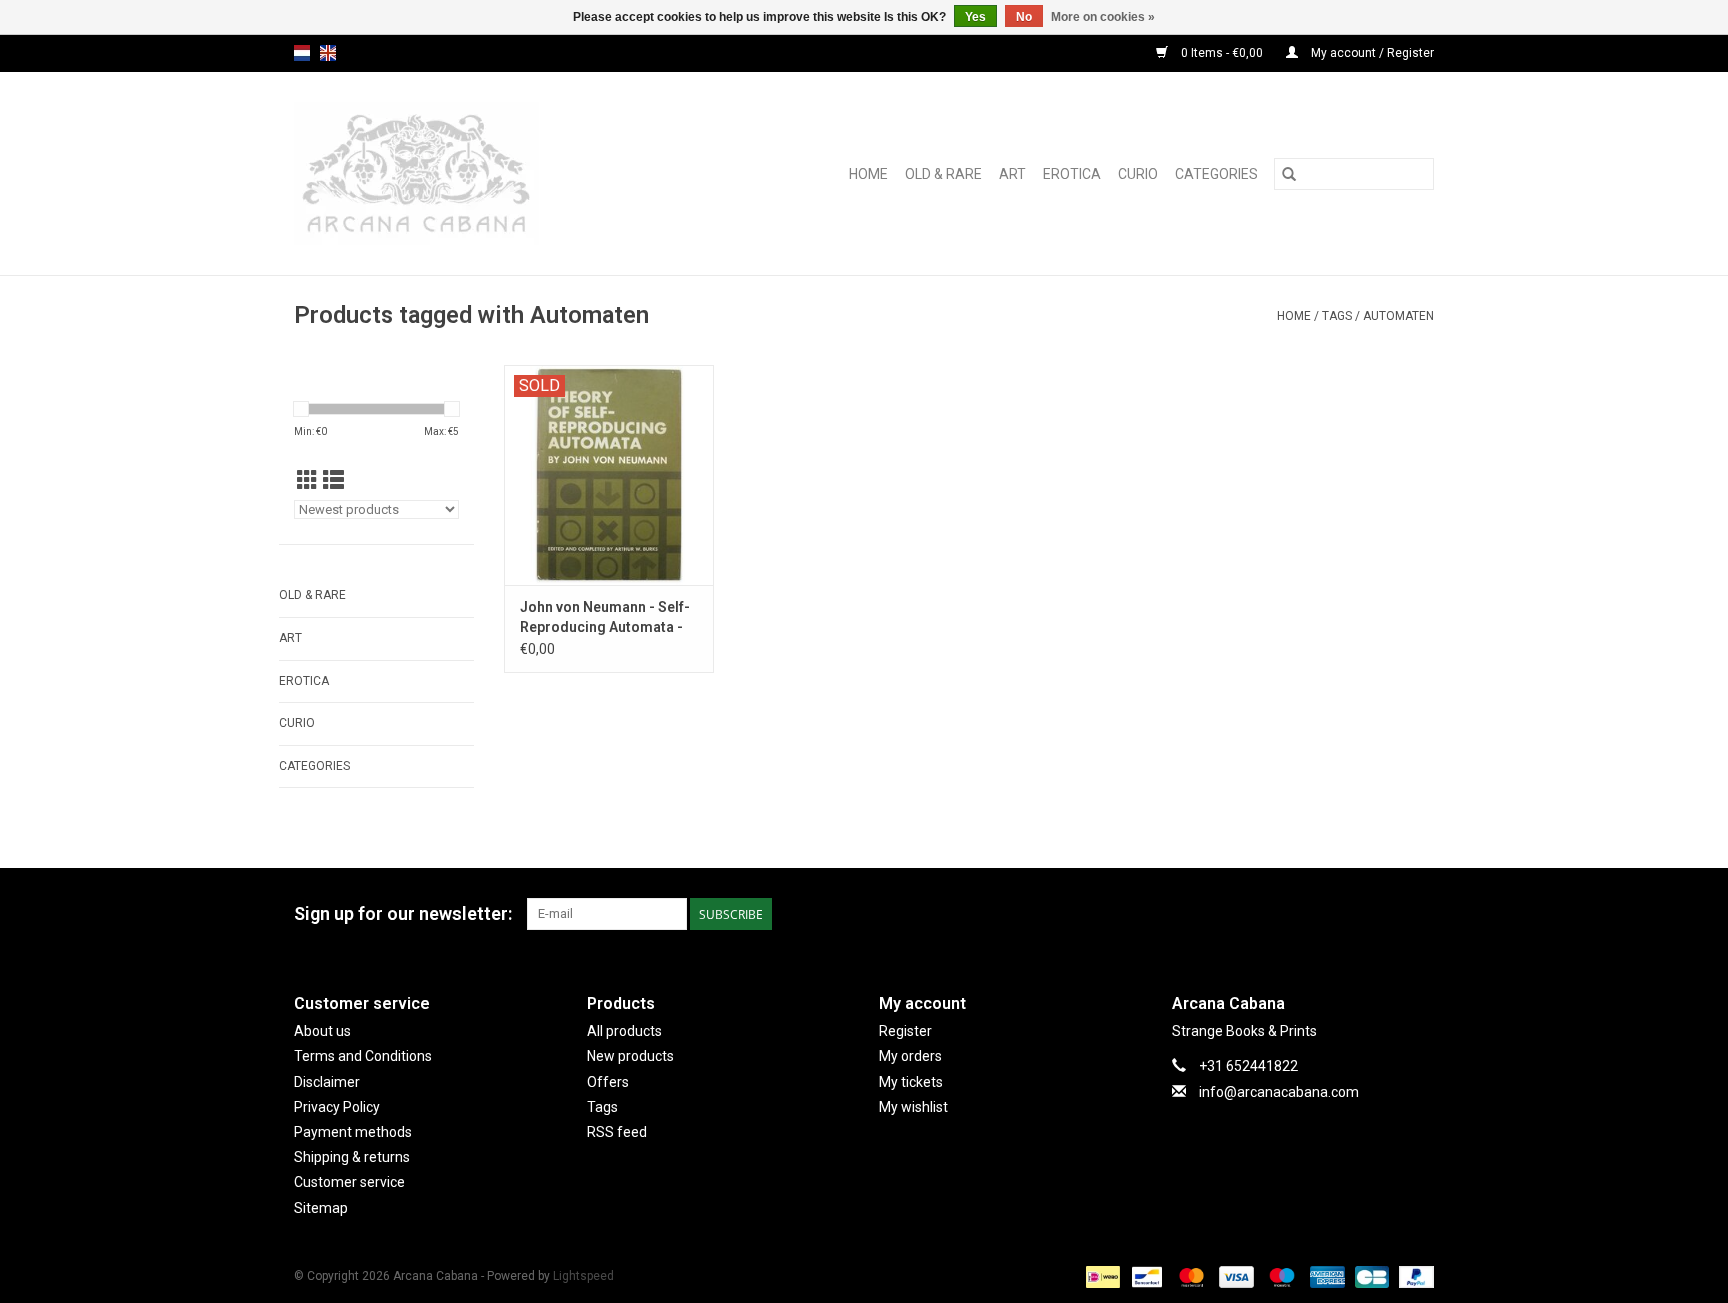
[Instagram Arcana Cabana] (1418, 914)
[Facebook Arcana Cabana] (1383, 914)
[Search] (1289, 174)
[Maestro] (1279, 1276)
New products (630, 1056)
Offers (608, 1082)
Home (868, 174)
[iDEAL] (1101, 1276)
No (1024, 17)
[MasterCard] (1189, 1276)
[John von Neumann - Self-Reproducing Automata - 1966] (609, 475)
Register (905, 1031)
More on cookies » (1103, 17)
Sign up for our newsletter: (403, 913)
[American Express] (1325, 1276)
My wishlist (913, 1107)
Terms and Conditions (363, 1056)
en (328, 53)
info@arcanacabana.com (1279, 1092)
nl (302, 53)
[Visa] (1234, 1276)
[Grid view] (307, 481)
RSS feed (617, 1132)
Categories (1216, 174)
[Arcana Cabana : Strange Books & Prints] (461, 173)
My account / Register (1371, 53)
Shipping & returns (352, 1157)
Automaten (1398, 316)
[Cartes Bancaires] (1370, 1276)
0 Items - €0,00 (1222, 53)
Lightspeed (583, 1276)
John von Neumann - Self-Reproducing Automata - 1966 (605, 618)
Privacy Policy (337, 1107)
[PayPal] (1413, 1276)
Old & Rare (943, 174)
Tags (1337, 316)
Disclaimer (327, 1082)
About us (322, 1031)
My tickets (911, 1082)
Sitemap (321, 1208)
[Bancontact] (1145, 1276)
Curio (1138, 174)
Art (1012, 174)
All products (624, 1031)
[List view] (333, 481)
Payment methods (353, 1132)
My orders (910, 1056)
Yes (975, 17)
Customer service (349, 1182)
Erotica (1072, 174)
